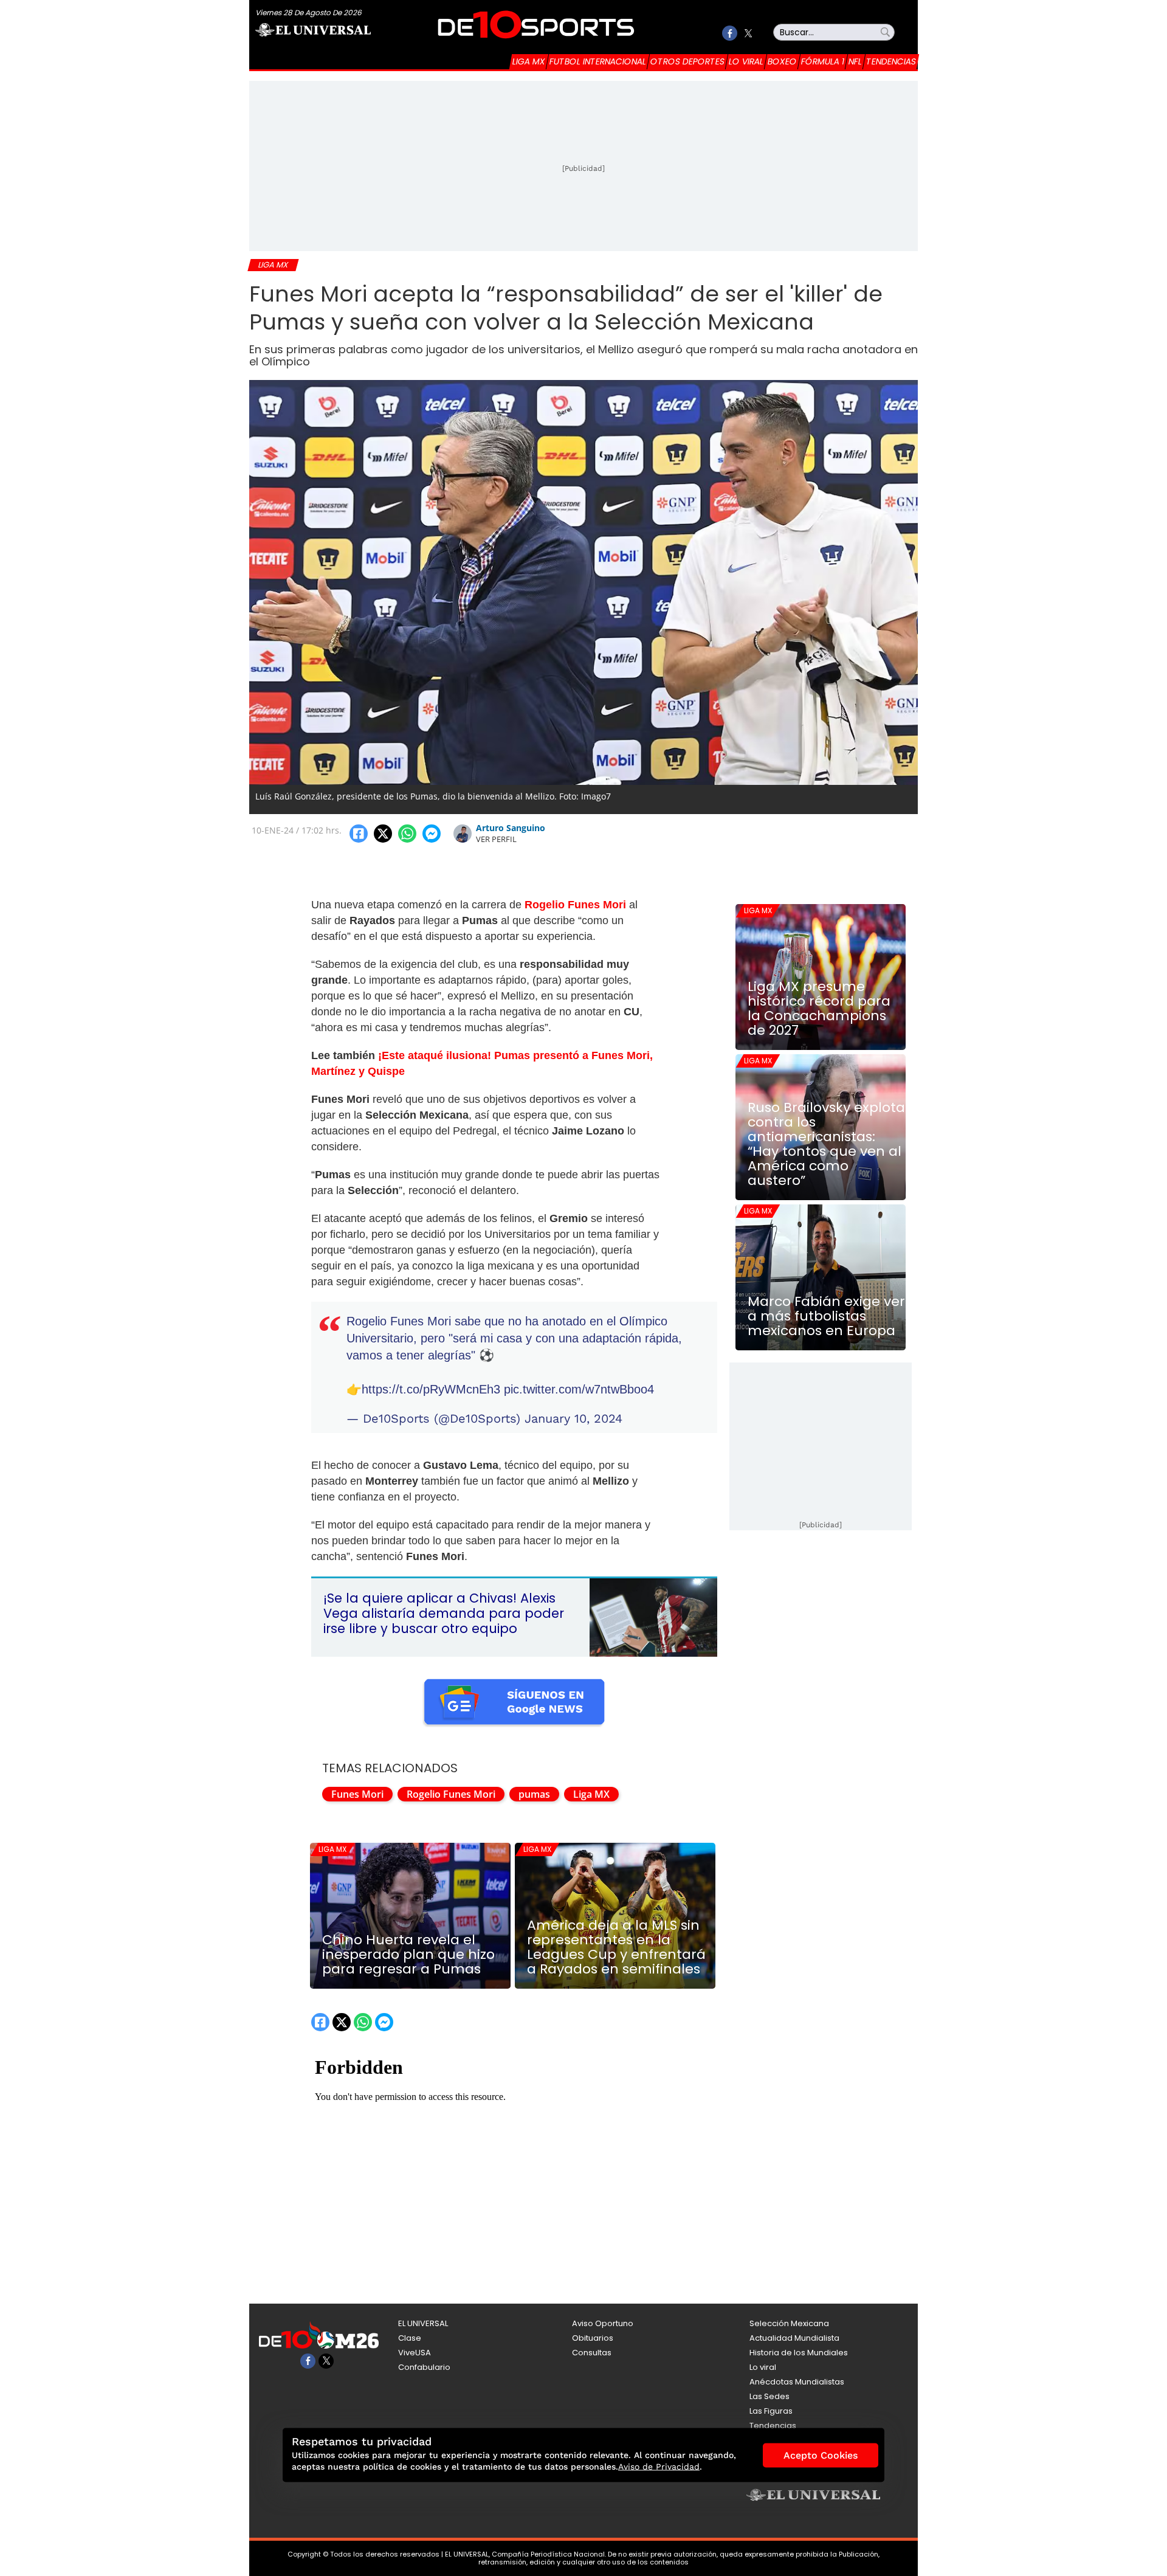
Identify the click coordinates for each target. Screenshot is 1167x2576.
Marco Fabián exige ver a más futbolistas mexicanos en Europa (826, 1316)
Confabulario (424, 2367)
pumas (534, 1794)
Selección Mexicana (789, 2323)
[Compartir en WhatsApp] (407, 834)
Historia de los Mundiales (799, 2353)
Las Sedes (769, 2396)
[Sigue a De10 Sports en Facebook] (730, 33)
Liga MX (529, 61)
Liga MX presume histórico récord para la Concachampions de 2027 (819, 1009)
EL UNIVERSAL (423, 2323)
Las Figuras (771, 2411)
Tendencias (891, 61)
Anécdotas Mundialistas (797, 2382)
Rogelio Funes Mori (451, 1794)
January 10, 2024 (573, 1418)
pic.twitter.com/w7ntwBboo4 (579, 1389)
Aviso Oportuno (603, 2323)
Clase (410, 2338)
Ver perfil (496, 839)
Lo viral (746, 61)
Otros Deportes (687, 61)
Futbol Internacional (598, 61)
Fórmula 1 (823, 61)
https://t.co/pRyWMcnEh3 (431, 1389)
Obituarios (593, 2338)
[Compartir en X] (383, 834)
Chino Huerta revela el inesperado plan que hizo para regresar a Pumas (408, 1955)
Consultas (592, 2353)
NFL (855, 61)
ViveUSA (415, 2353)
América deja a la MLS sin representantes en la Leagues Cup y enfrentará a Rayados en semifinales (616, 1947)
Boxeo (782, 61)
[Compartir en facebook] (359, 834)
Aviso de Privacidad (659, 2467)
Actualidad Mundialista (794, 2338)
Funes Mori (357, 1794)
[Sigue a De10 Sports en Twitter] (748, 33)
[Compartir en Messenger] (432, 834)
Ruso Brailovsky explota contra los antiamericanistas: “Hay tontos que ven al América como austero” (826, 1144)
